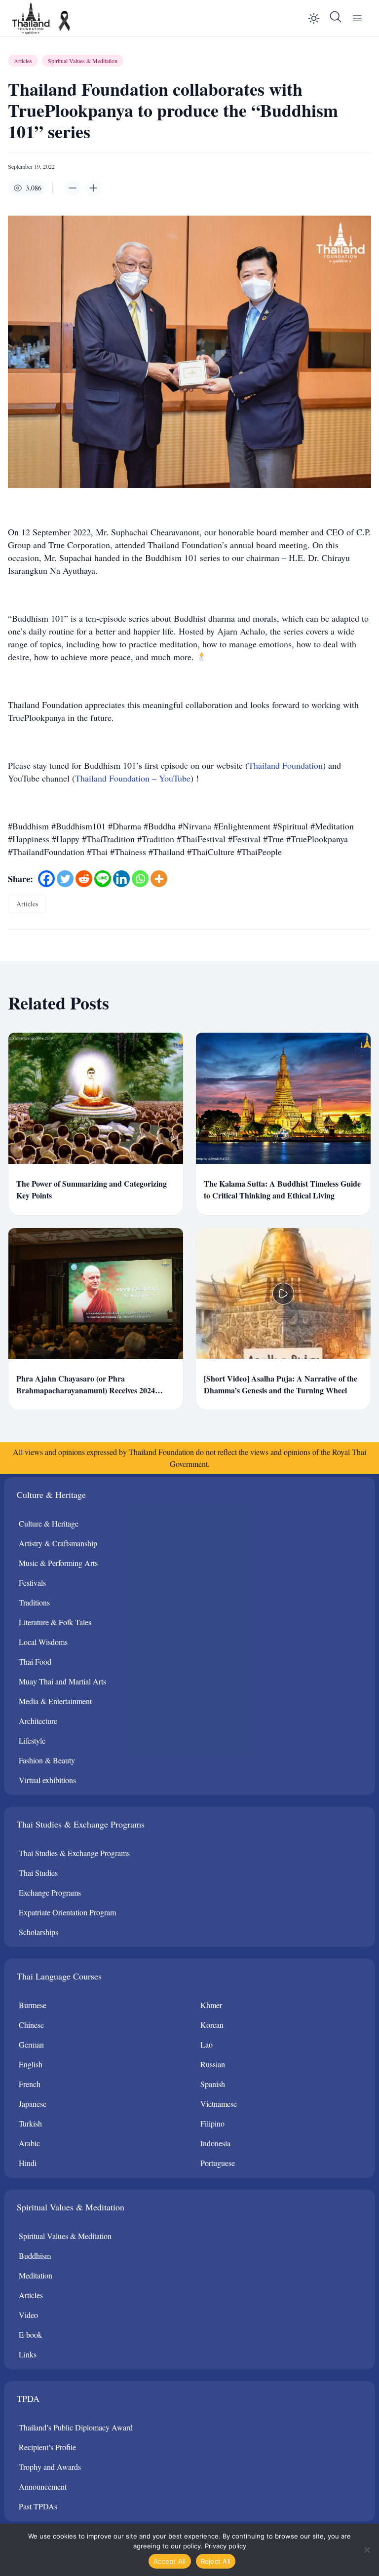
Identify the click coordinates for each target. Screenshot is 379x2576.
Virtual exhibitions (47, 1780)
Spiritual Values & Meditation (83, 61)
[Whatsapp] (140, 879)
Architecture (38, 1721)
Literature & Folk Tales (55, 1622)
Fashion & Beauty (47, 1760)
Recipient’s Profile (47, 2447)
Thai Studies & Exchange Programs (74, 1853)
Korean (212, 2025)
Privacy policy (226, 2546)
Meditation (36, 2275)
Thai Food (35, 1661)
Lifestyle (32, 1740)
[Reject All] (367, 2550)
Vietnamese (219, 2104)
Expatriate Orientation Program (67, 1912)
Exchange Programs (50, 1892)
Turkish (30, 2123)
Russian (213, 2064)
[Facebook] (46, 879)
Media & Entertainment (55, 1701)
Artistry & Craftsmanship (58, 1543)
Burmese (33, 2005)
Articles (23, 61)
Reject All (216, 2561)
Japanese (33, 2104)
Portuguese (218, 2163)
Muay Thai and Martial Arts (62, 1681)
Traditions (34, 1602)
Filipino (212, 2123)
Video (28, 2315)
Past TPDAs (38, 2506)
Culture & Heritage (49, 1523)
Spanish (213, 2084)
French (30, 2084)
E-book (30, 2334)
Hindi (28, 2163)
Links (28, 2354)
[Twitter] (65, 879)
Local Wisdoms (43, 1642)
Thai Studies (38, 1873)
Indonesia (215, 2143)
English (31, 2064)
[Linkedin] (121, 879)
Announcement (43, 2486)
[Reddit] (84, 879)
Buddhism (35, 2256)
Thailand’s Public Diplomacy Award (76, 2427)
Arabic (29, 2143)
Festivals (32, 1583)
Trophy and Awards (50, 2467)
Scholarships (38, 1932)
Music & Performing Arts (58, 1563)
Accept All (170, 2561)
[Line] (103, 879)
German (31, 2044)
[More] (159, 879)
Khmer (211, 2005)
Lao (207, 2044)
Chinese (31, 2025)
